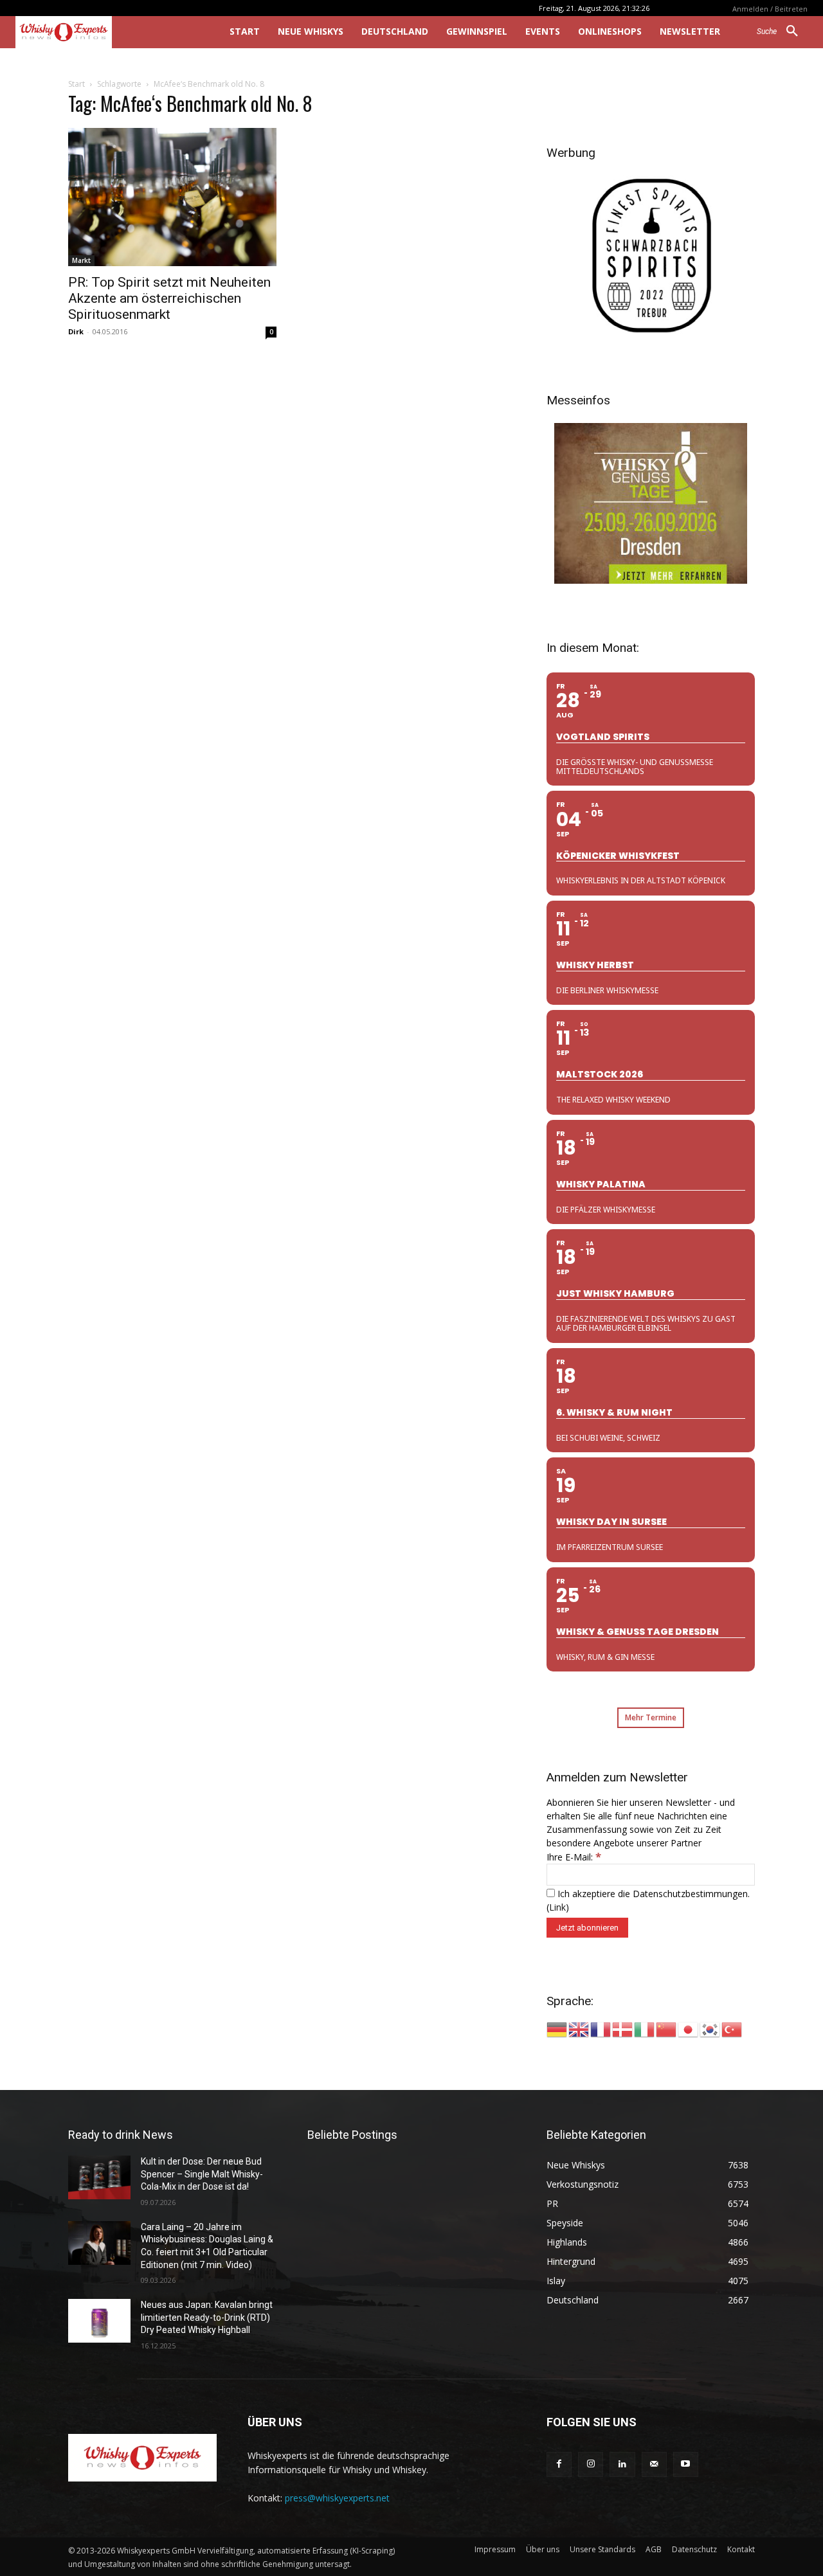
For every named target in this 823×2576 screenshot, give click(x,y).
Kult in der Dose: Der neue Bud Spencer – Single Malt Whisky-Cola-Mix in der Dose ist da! (202, 2174)
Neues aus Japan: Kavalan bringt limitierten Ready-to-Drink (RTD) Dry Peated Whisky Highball (207, 2317)
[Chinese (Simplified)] (667, 2029)
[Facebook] (559, 2464)
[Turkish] (732, 2029)
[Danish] (623, 2029)
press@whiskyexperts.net (337, 2498)
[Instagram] (591, 2464)
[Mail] (654, 2464)
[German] (557, 2029)
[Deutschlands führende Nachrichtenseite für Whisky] (104, 32)
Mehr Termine (651, 1717)
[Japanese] (689, 2029)
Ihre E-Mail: (574, 1857)
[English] (579, 2029)
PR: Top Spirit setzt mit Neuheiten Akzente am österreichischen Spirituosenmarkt (169, 298)
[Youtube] (686, 2464)
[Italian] (645, 2029)
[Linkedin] (622, 2464)
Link (557, 1907)
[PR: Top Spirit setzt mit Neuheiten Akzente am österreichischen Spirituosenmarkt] (172, 197)
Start (77, 84)
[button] (782, 32)
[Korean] (710, 2029)
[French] (601, 2029)
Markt (81, 260)
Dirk (76, 331)
